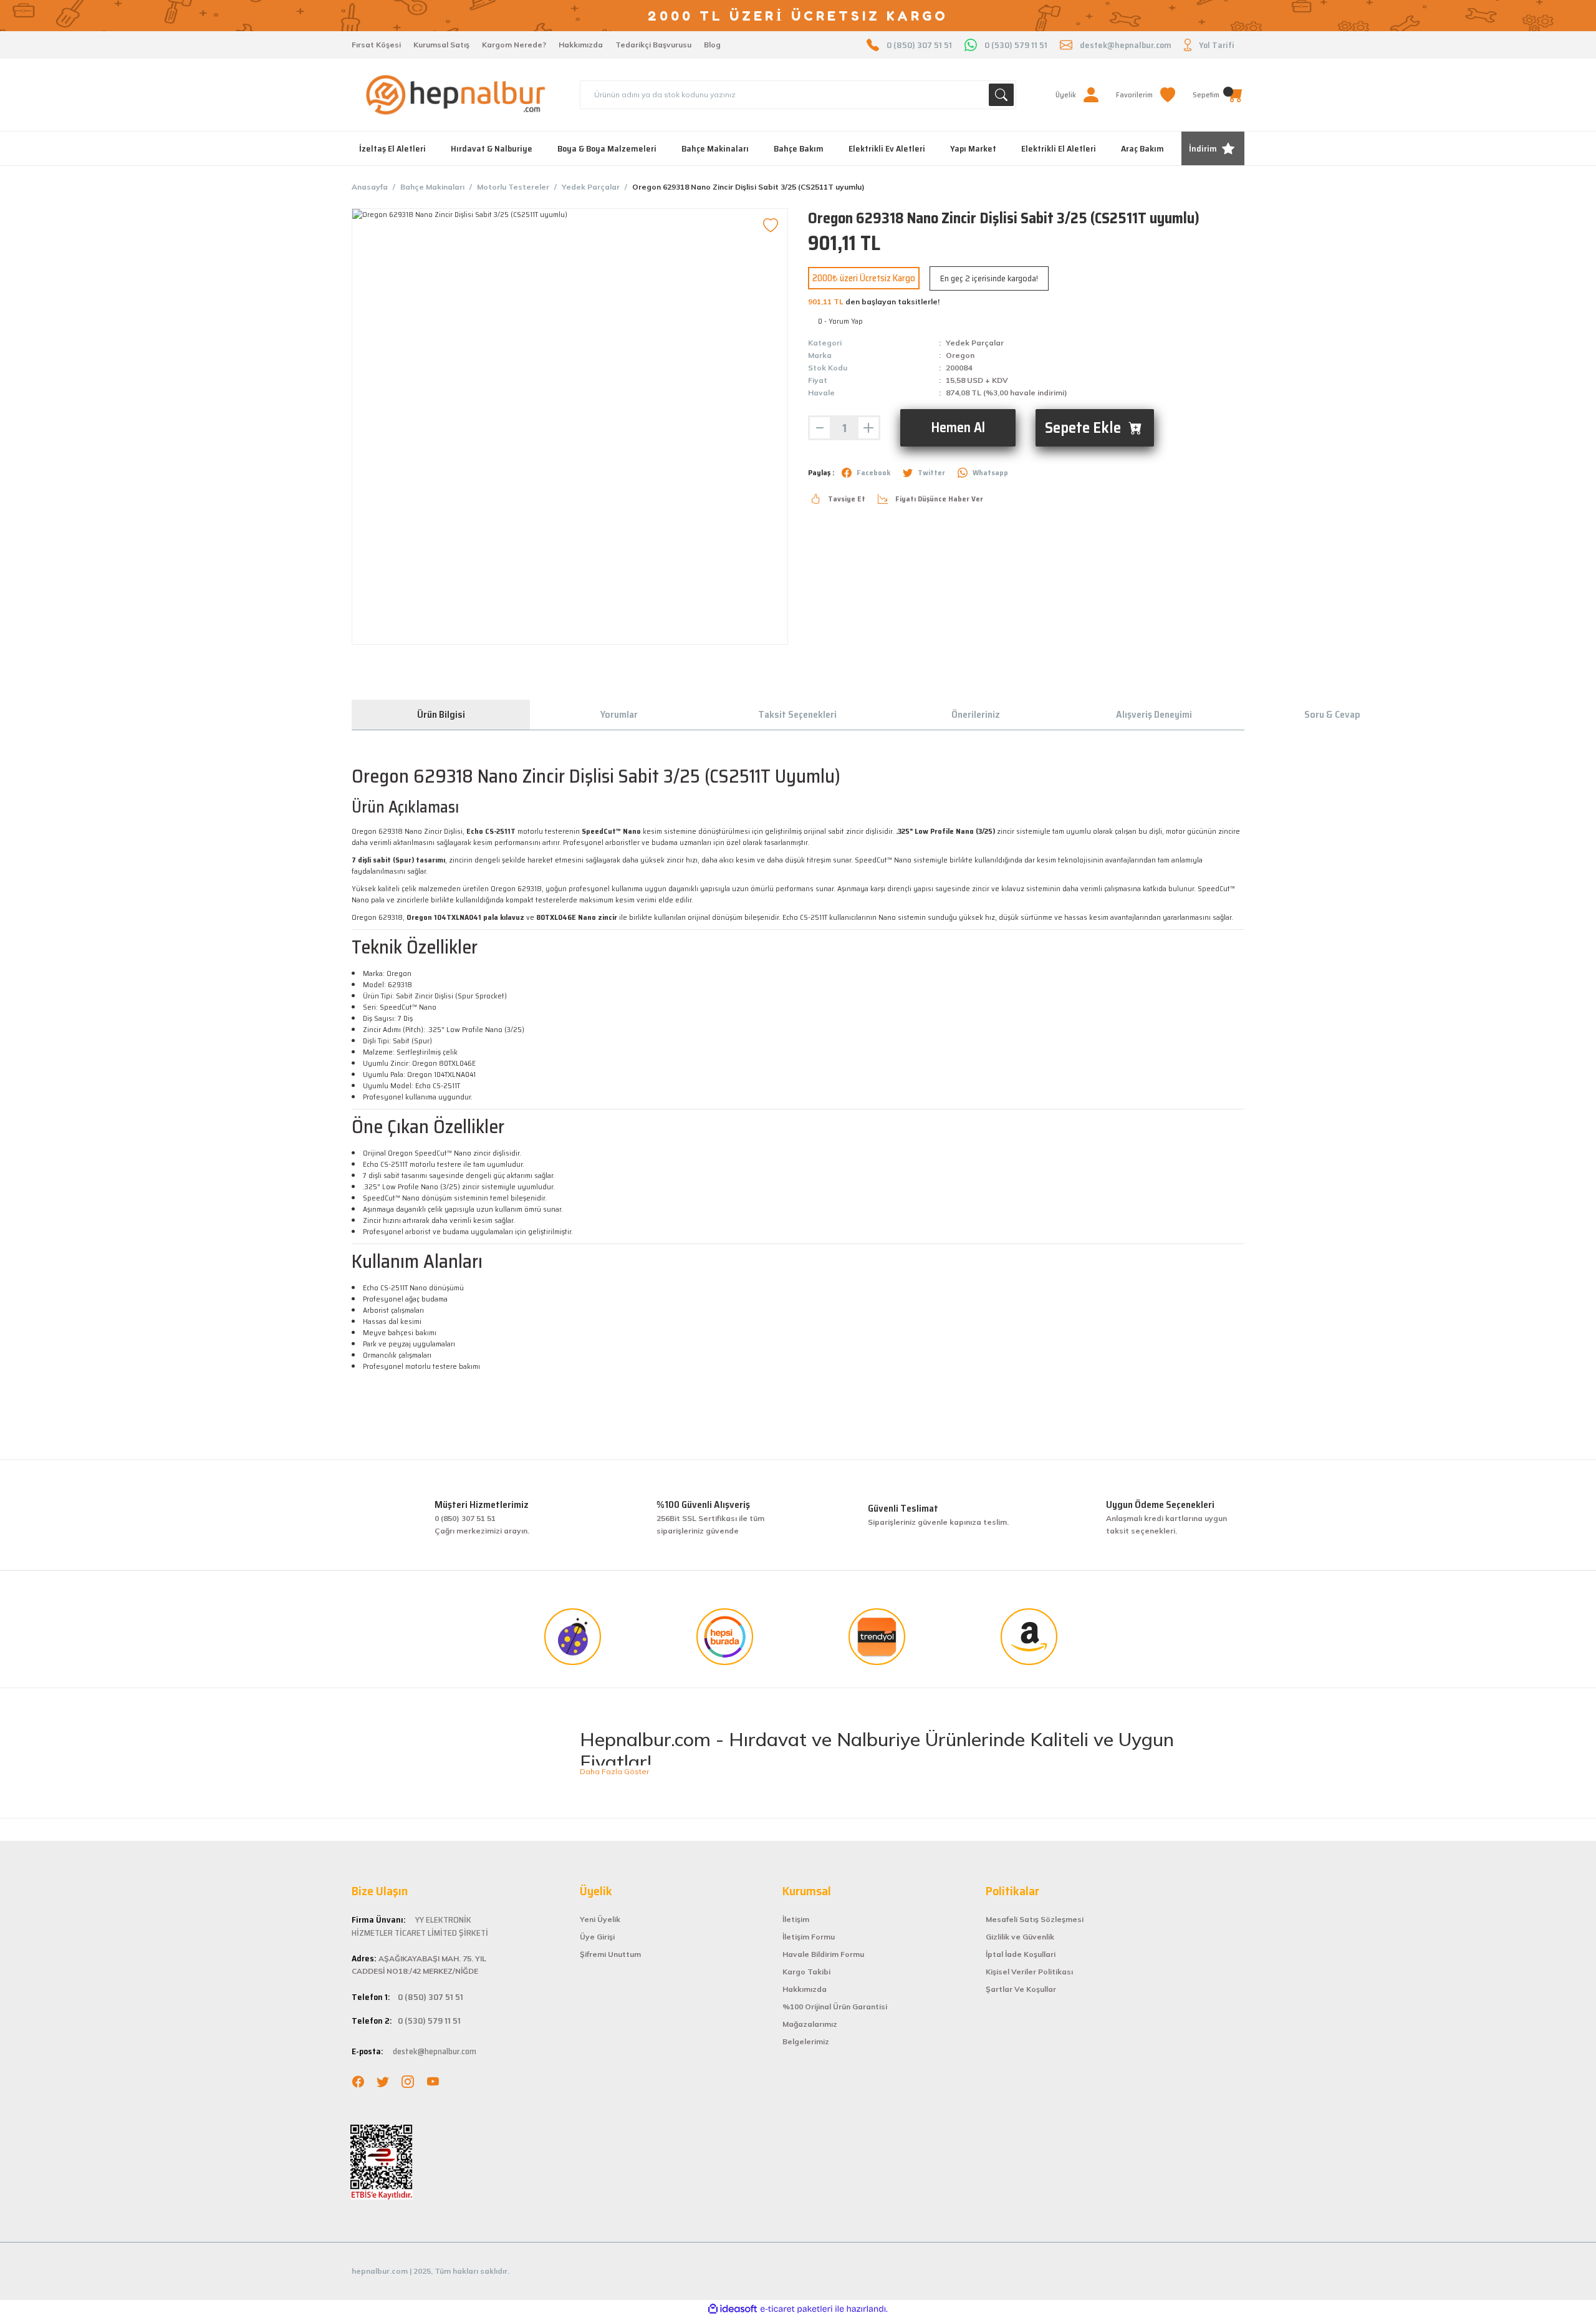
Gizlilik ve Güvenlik (1020, 1937)
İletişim (796, 1919)
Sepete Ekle (1083, 427)
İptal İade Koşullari (1021, 1954)
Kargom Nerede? (514, 45)
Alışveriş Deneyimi (1154, 714)
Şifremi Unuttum (610, 1954)
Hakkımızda (581, 45)
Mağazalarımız (810, 2024)
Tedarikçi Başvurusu (653, 45)
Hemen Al (958, 427)
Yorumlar (619, 714)
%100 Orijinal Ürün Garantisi (835, 2007)
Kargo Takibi (806, 1972)
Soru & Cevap (1332, 714)
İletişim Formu (809, 1937)
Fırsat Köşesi (376, 45)
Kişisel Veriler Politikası (1029, 1972)
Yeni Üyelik (600, 1919)
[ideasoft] (733, 2309)
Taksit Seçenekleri (797, 714)
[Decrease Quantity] (820, 428)
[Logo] (456, 95)
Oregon (960, 355)
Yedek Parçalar (975, 343)
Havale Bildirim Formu (823, 1954)
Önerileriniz (976, 714)
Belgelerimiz (806, 2041)
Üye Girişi (597, 1937)
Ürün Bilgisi (441, 714)
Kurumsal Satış (441, 45)
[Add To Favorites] (771, 226)
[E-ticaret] (796, 2309)
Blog (712, 45)
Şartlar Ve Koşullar (1021, 1989)
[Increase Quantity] (868, 428)
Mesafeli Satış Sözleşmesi (1035, 1919)
